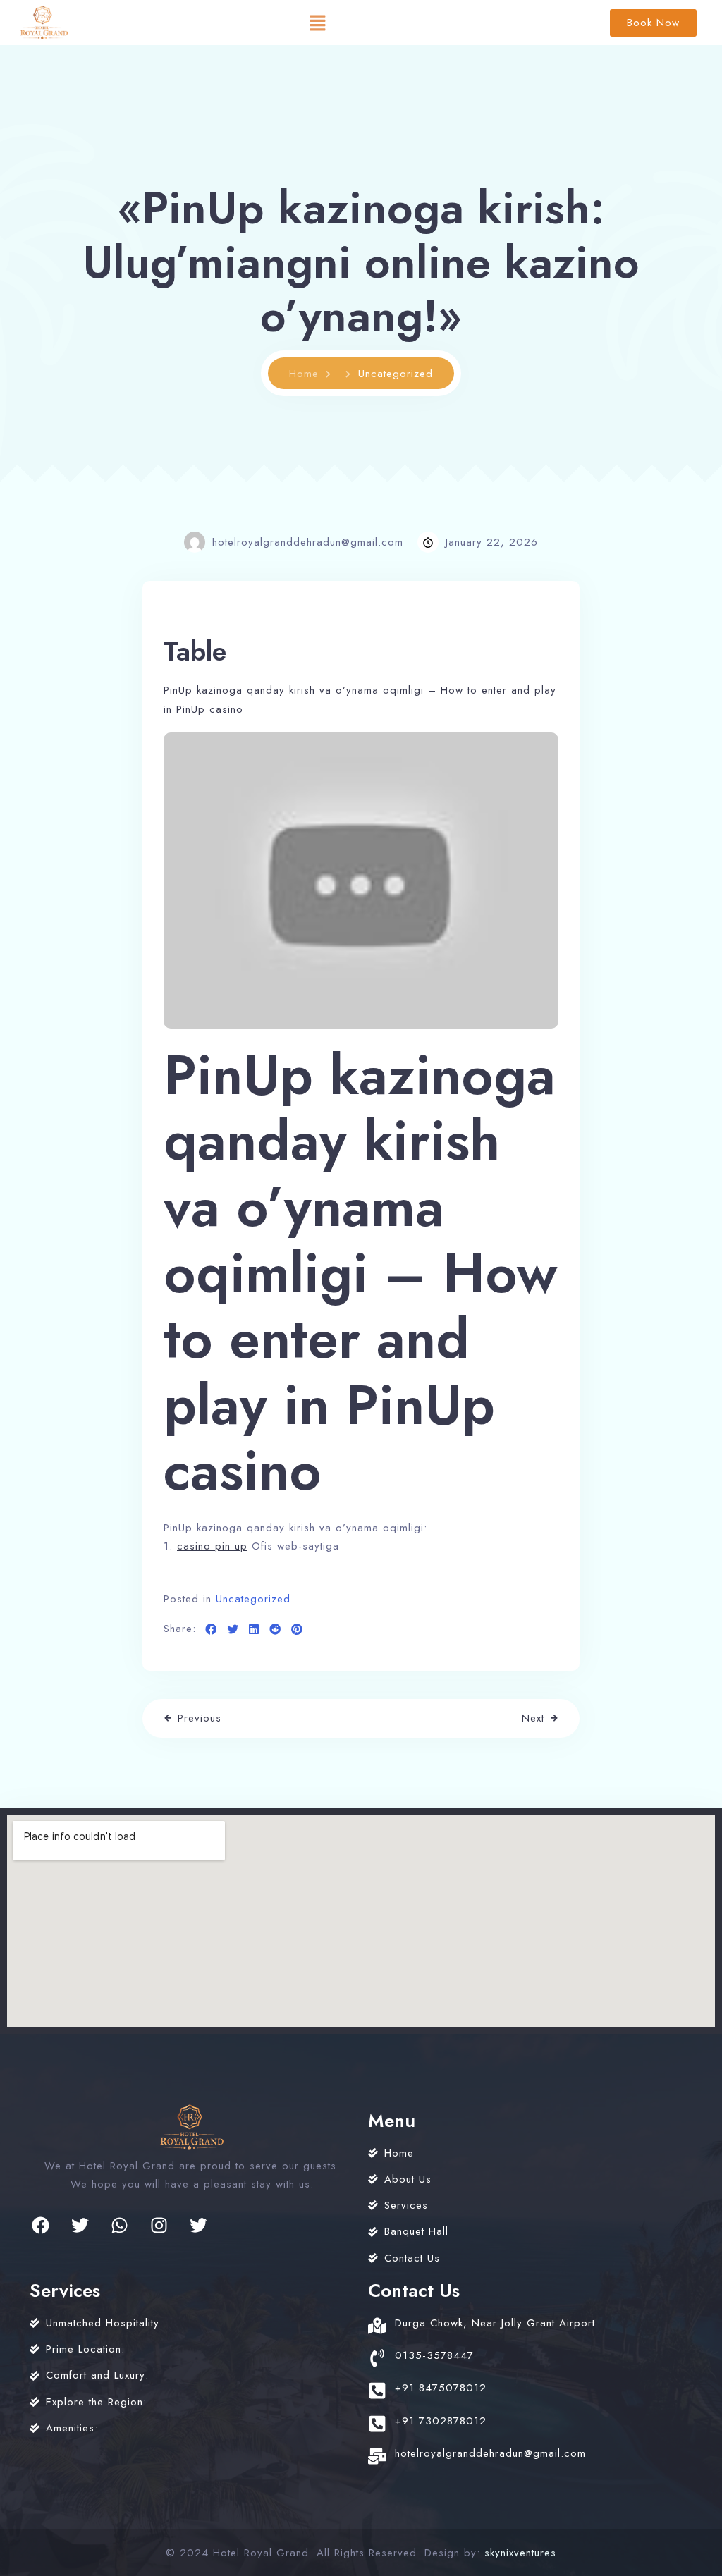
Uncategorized (253, 1599)
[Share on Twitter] (233, 1630)
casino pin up (212, 1546)
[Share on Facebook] (211, 1630)
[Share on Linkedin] (254, 1630)
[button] (317, 23)
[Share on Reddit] (275, 1630)
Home (304, 374)
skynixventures (520, 2553)
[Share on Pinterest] (297, 1630)
